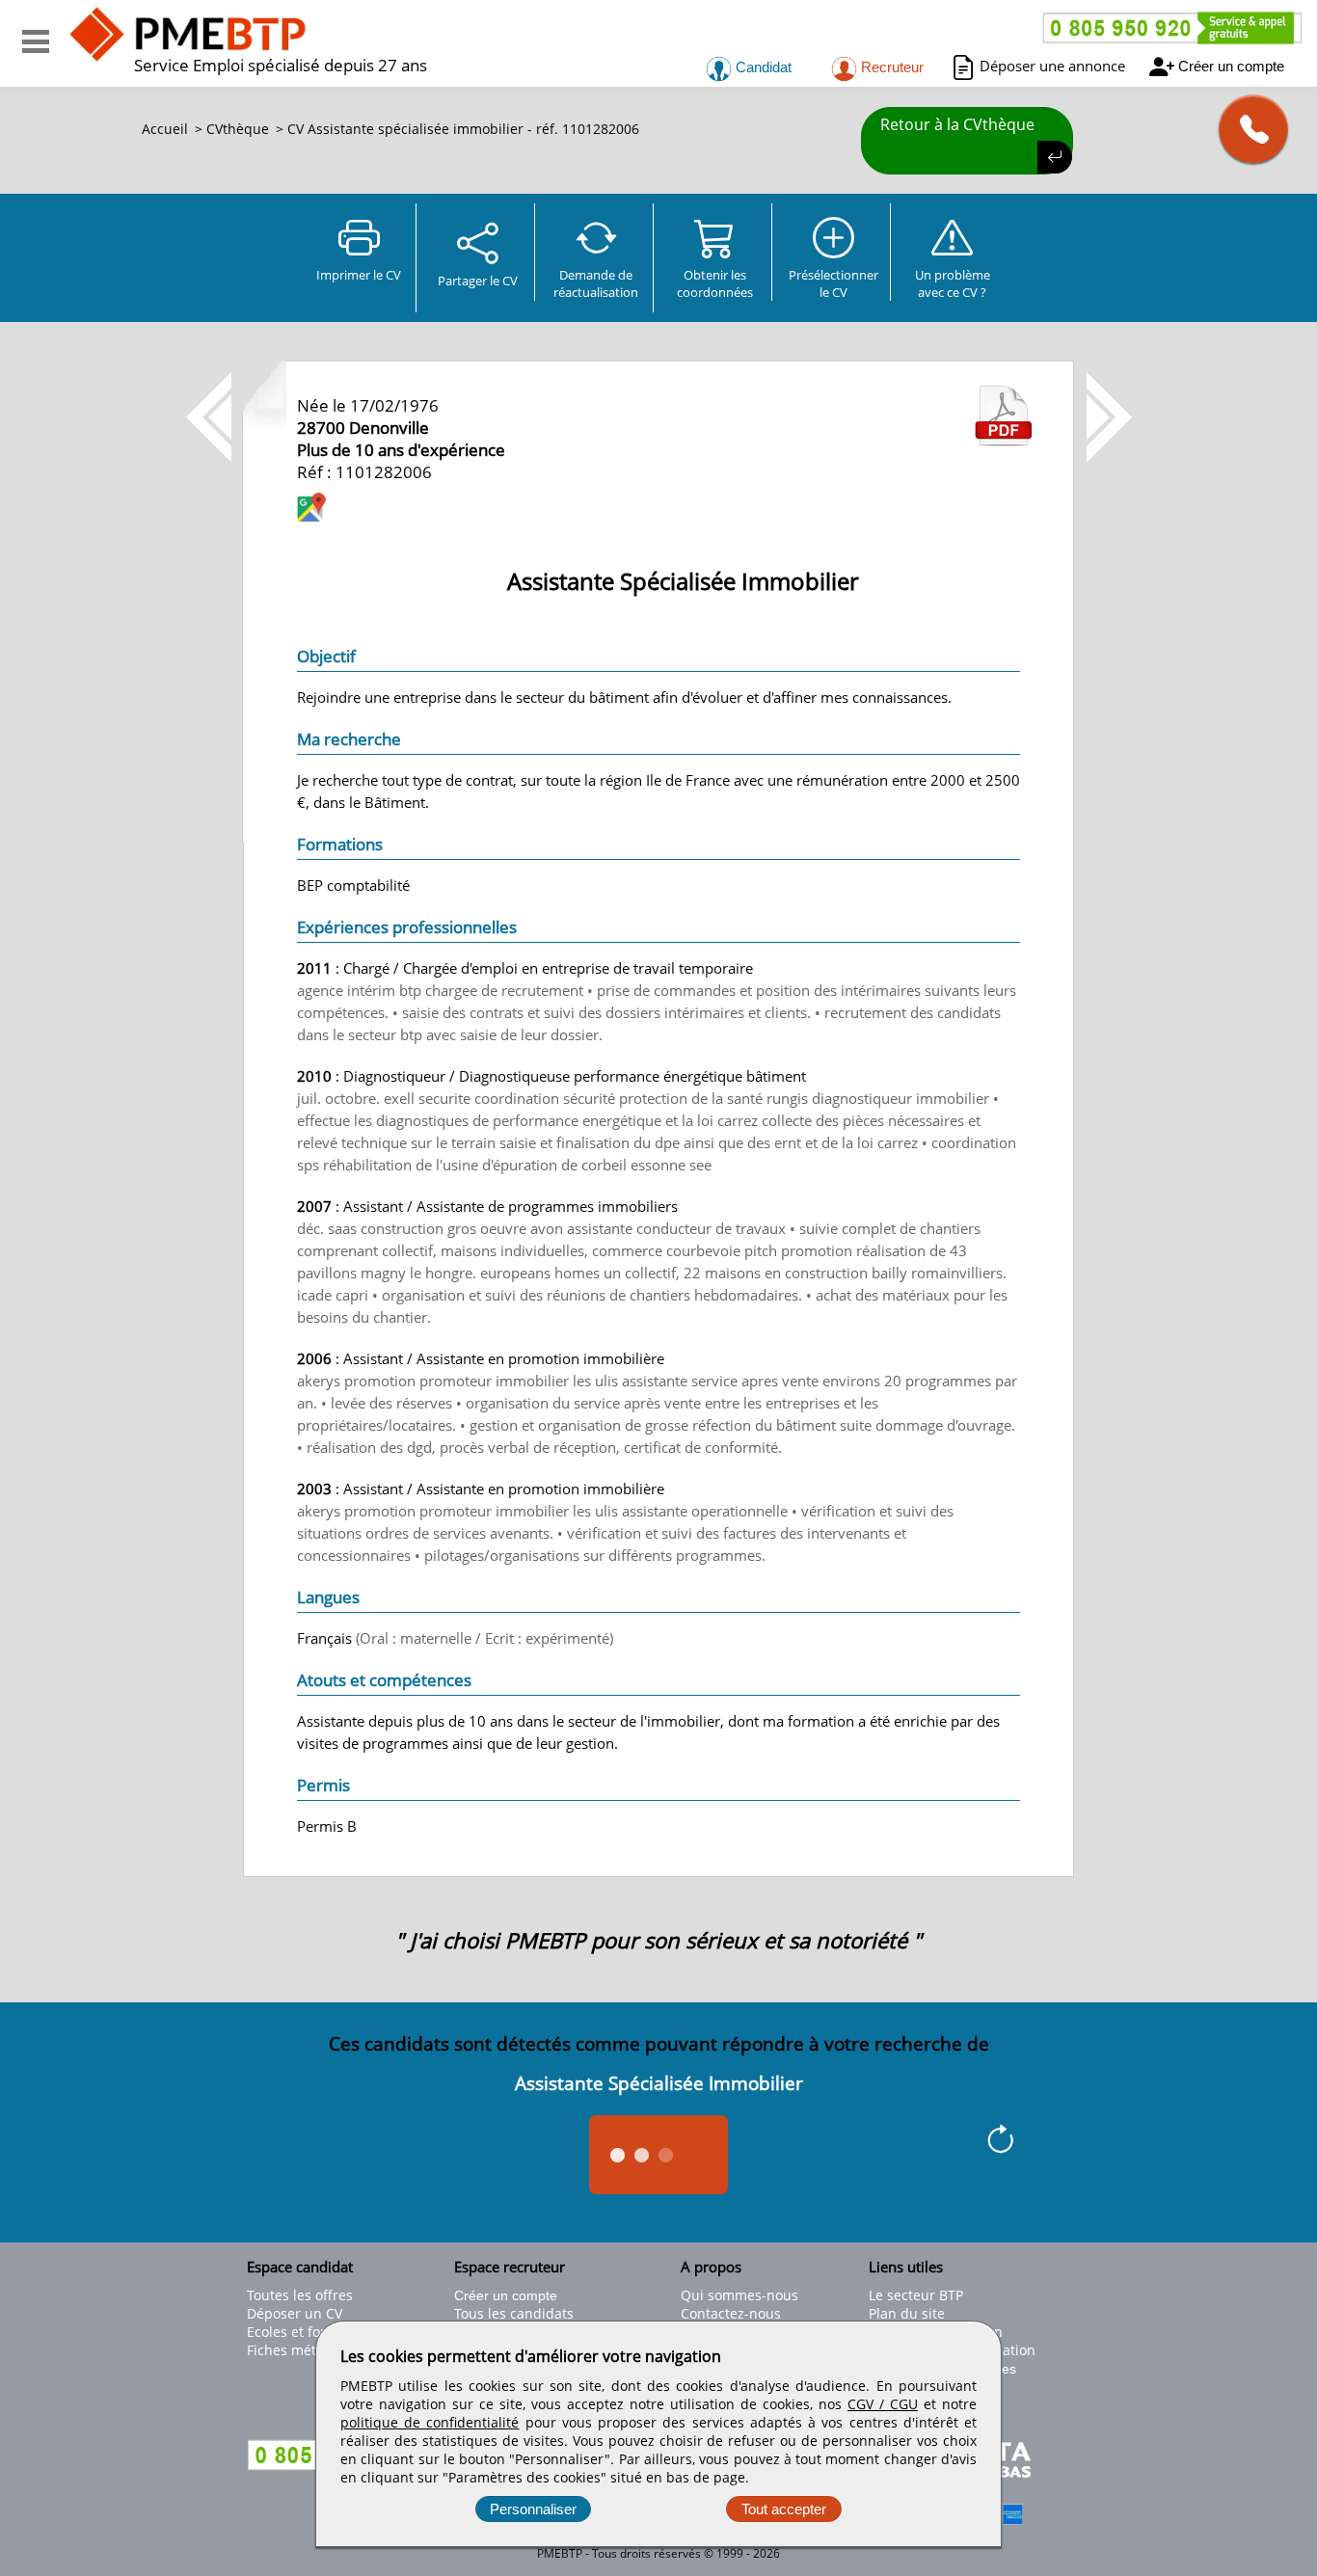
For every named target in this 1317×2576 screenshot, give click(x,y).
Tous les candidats (514, 2313)
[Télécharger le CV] (1004, 441)
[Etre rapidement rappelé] (1246, 129)
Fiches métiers (294, 2350)
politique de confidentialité (430, 2422)
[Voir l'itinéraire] (311, 510)
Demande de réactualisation (596, 283)
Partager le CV (478, 281)
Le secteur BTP (916, 2295)
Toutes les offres (300, 2295)
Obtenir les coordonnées (715, 283)
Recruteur (890, 67)
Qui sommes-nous (739, 2295)
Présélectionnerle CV (833, 283)
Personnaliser (533, 2509)
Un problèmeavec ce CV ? (953, 283)
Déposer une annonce (1052, 66)
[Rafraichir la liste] (1000, 2142)
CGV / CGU (883, 2404)
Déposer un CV (295, 2313)
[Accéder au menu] (36, 41)
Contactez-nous (731, 2313)
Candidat (762, 67)
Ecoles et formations (312, 2332)
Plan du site (907, 2313)
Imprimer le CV (359, 275)
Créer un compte (1231, 66)
